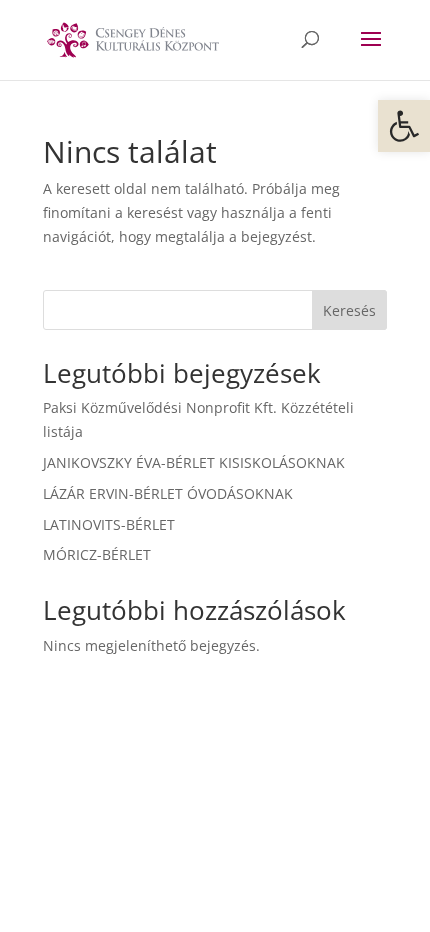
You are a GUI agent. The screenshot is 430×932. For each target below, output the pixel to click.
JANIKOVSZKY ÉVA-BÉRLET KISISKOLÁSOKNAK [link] (194, 462)
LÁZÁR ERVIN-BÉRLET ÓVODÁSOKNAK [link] (168, 493)
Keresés (349, 310)
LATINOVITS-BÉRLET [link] (109, 524)
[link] (404, 126)
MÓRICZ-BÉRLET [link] (97, 554)
